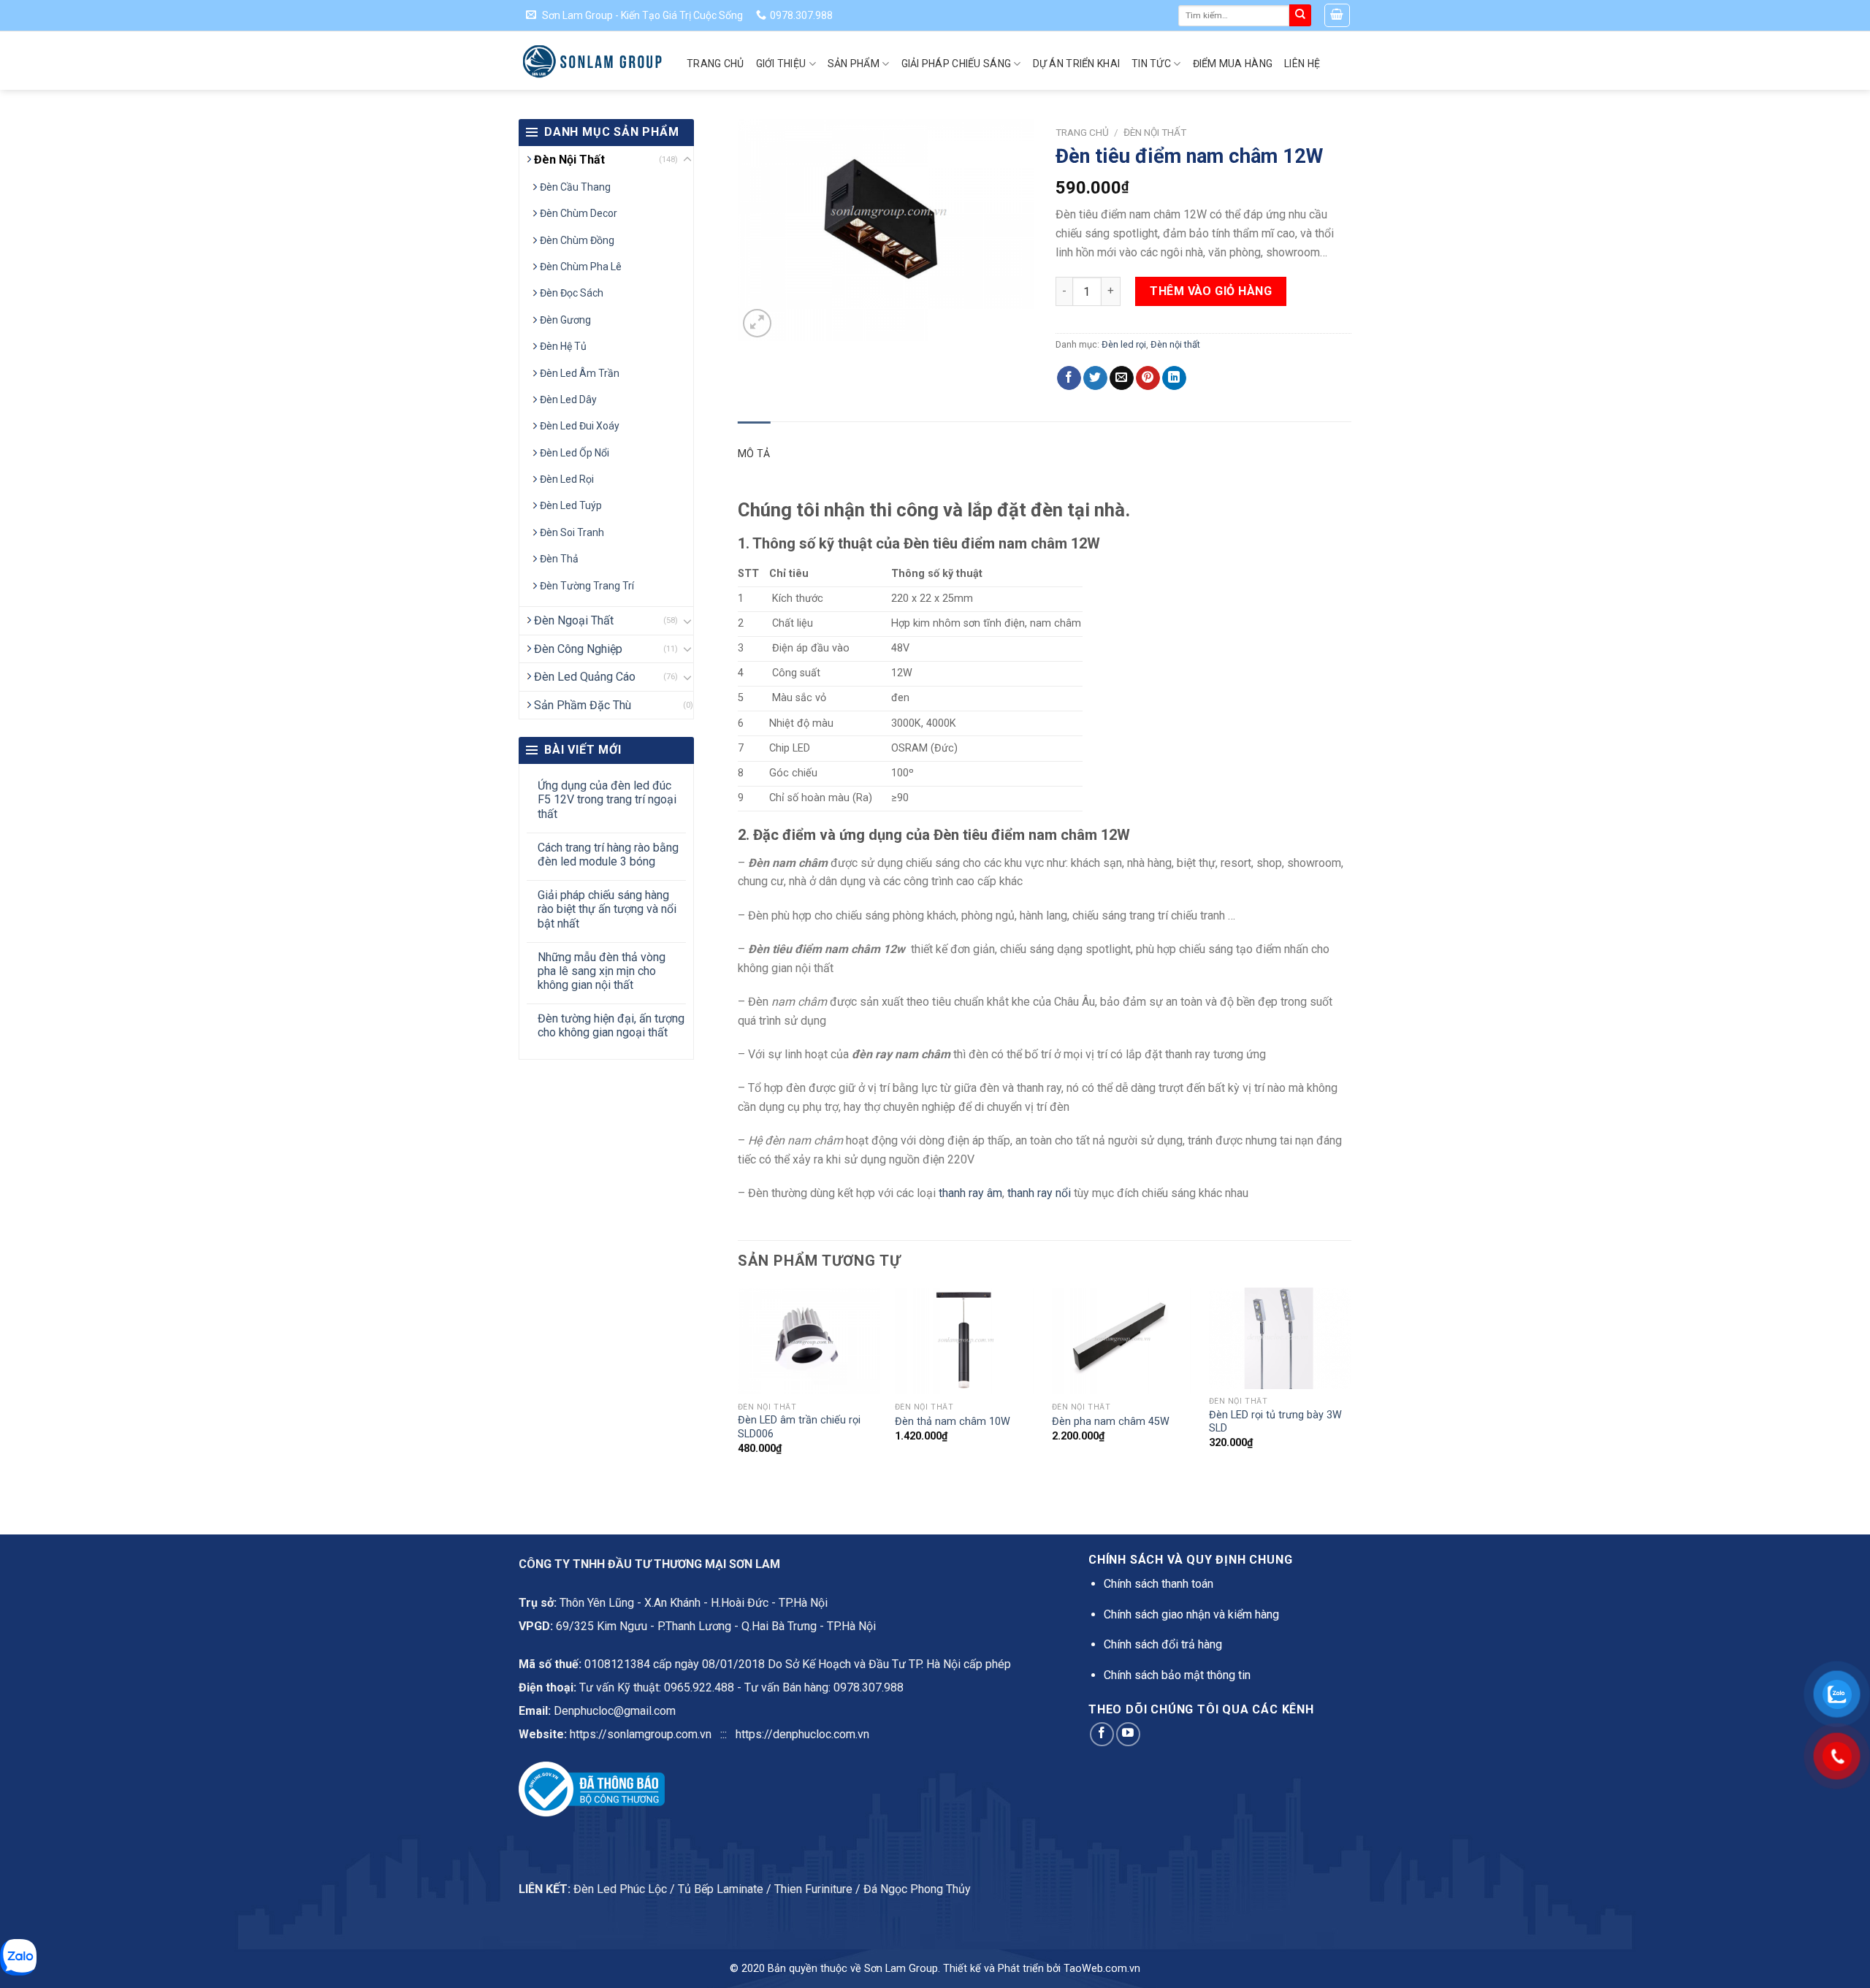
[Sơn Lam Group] (592, 61)
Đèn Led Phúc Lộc (620, 1889)
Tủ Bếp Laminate (721, 1889)
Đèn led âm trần (580, 373)
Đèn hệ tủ (563, 346)
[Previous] (739, 1384)
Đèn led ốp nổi (575, 453)
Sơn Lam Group (901, 1969)
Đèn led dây (568, 399)
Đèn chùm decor (579, 213)
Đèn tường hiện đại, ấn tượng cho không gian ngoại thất (611, 1025)
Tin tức (1151, 64)
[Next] (1351, 1384)
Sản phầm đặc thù (583, 705)
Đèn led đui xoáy (580, 426)
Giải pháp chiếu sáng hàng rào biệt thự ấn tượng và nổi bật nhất (607, 909)
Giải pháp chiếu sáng (957, 64)
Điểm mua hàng (1233, 64)
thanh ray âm (970, 1193)
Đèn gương (565, 320)
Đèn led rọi (567, 479)
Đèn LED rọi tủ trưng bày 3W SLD (1275, 1422)
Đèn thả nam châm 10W (953, 1422)
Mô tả (754, 454)
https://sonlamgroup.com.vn (641, 1734)
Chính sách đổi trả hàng (1163, 1644)
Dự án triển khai (1076, 64)
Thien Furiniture (813, 1889)
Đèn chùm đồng (577, 240)
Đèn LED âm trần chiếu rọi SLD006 (799, 1427)
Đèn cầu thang (575, 187)
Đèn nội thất (569, 160)
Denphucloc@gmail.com (615, 1711)
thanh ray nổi (1039, 1193)
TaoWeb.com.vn (1102, 1969)
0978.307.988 (869, 1687)
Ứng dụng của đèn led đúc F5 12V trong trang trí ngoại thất (607, 799)
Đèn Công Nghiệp (578, 649)
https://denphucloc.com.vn (802, 1734)
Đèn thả (559, 559)
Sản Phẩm (854, 64)
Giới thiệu (781, 64)
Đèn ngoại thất (574, 620)
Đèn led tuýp (571, 505)
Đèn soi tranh (572, 532)
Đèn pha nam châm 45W (1111, 1422)
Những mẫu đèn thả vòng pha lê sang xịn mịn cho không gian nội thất (602, 971)
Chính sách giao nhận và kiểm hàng (1191, 1614)
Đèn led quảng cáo (585, 677)
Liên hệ (1302, 64)
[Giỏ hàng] (1337, 15)
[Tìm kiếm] (1300, 15)
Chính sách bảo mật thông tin (1177, 1675)
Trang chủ (715, 64)
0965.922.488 (699, 1687)
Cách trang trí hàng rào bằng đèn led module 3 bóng (608, 855)
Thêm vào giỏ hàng (1211, 291)
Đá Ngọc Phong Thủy (917, 1889)
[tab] (754, 454)
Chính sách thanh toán (1159, 1584)
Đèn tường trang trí (587, 586)
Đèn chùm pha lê (581, 267)
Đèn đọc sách (572, 293)
